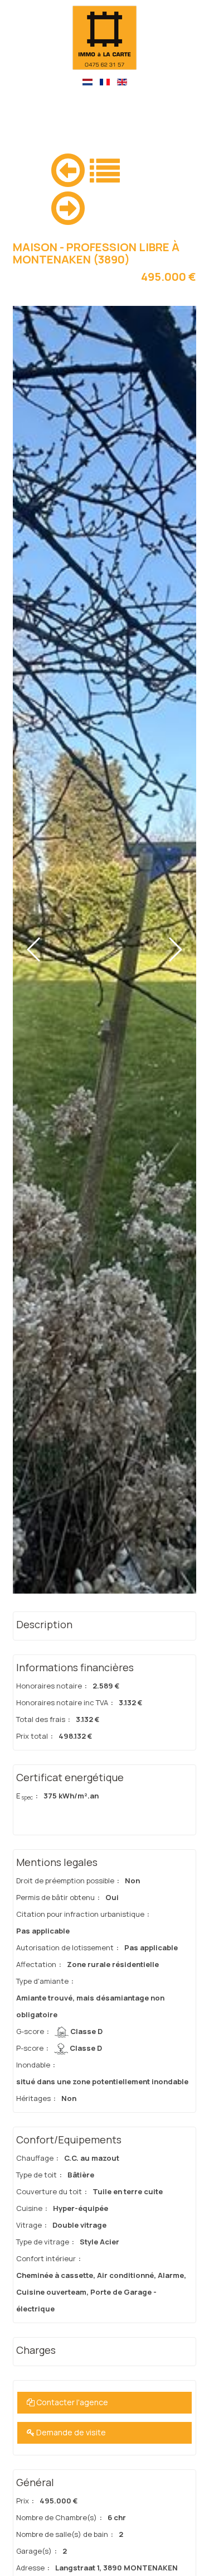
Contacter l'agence (71, 2402)
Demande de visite (70, 2432)
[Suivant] (68, 206)
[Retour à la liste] (105, 169)
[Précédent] (68, 168)
